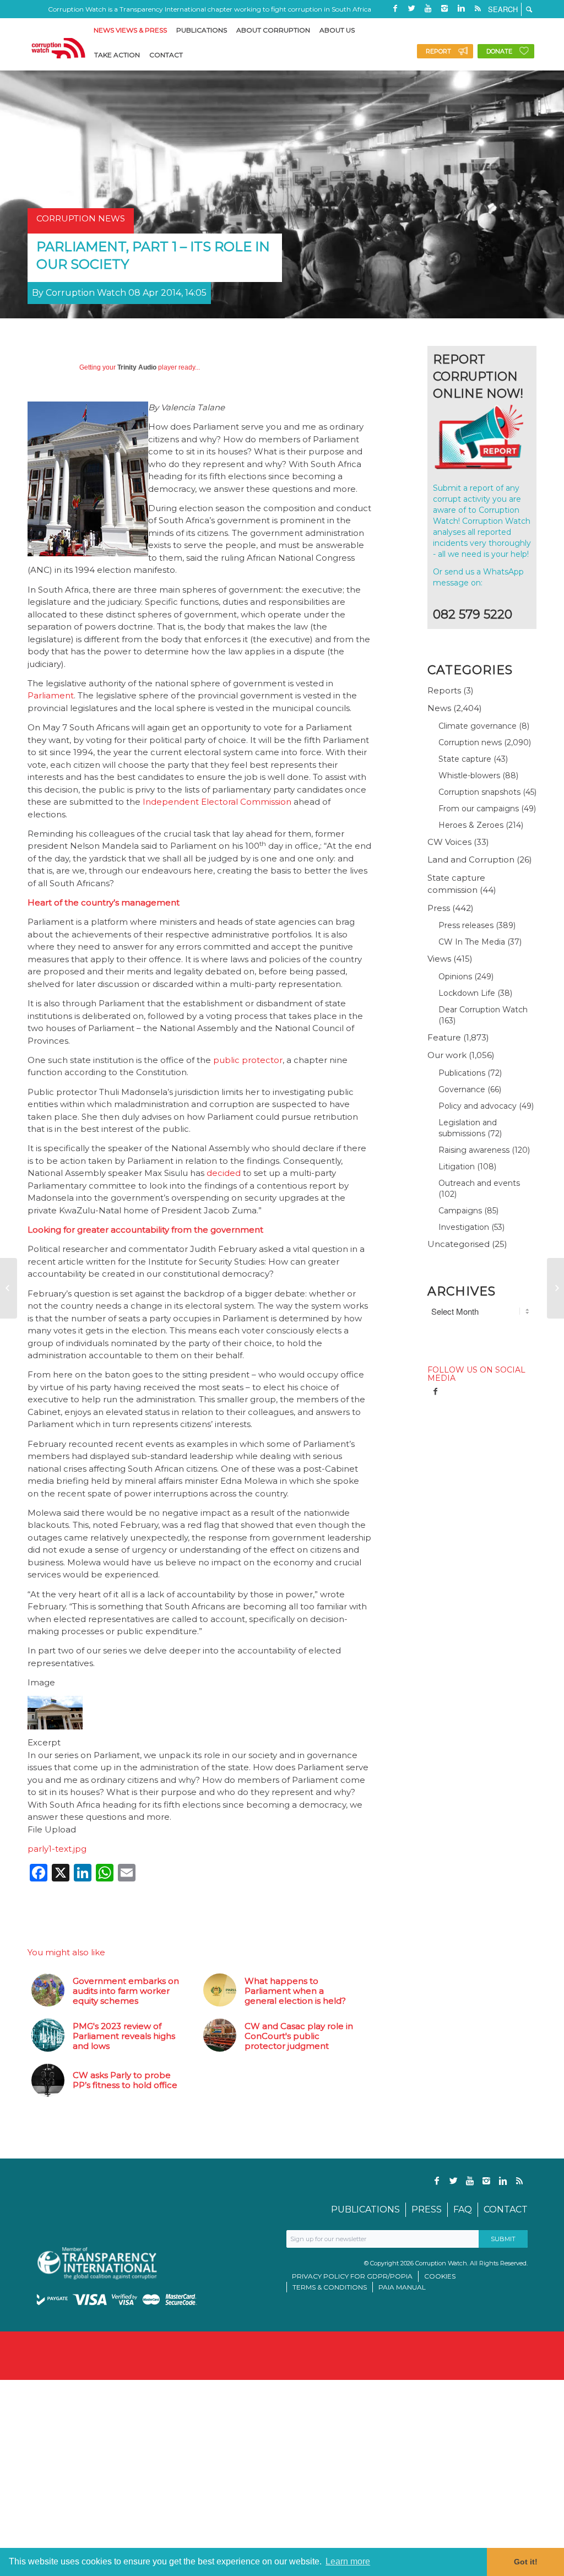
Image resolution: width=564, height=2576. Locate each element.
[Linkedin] (461, 8)
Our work (447, 1055)
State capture (465, 759)
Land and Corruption (471, 859)
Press (439, 908)
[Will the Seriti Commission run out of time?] (9, 1288)
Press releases (466, 925)
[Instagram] (444, 8)
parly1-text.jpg (57, 1849)
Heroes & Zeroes (471, 825)
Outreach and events (479, 1183)
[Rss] (478, 8)
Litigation (457, 1167)
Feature (444, 1037)
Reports (444, 690)
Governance (462, 1089)
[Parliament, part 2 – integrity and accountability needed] (555, 1288)
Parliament (51, 695)
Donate (499, 51)
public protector (248, 1060)
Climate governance (478, 726)
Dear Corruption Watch (483, 1010)
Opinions (455, 977)
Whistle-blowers (469, 775)
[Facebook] (395, 8)
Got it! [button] (526, 2562)
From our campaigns (479, 809)
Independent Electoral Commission (217, 802)
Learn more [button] (348, 2561)
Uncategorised (459, 1244)
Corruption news (470, 742)
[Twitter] (411, 8)
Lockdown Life (467, 993)
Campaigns (460, 1211)
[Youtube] (428, 8)
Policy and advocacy (478, 1106)
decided (224, 1173)
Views (439, 959)
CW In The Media (472, 942)
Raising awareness (474, 1150)
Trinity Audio (137, 367)
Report (438, 51)
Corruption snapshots (479, 792)
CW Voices (449, 842)
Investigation (464, 1227)
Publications (462, 1073)
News (439, 708)
